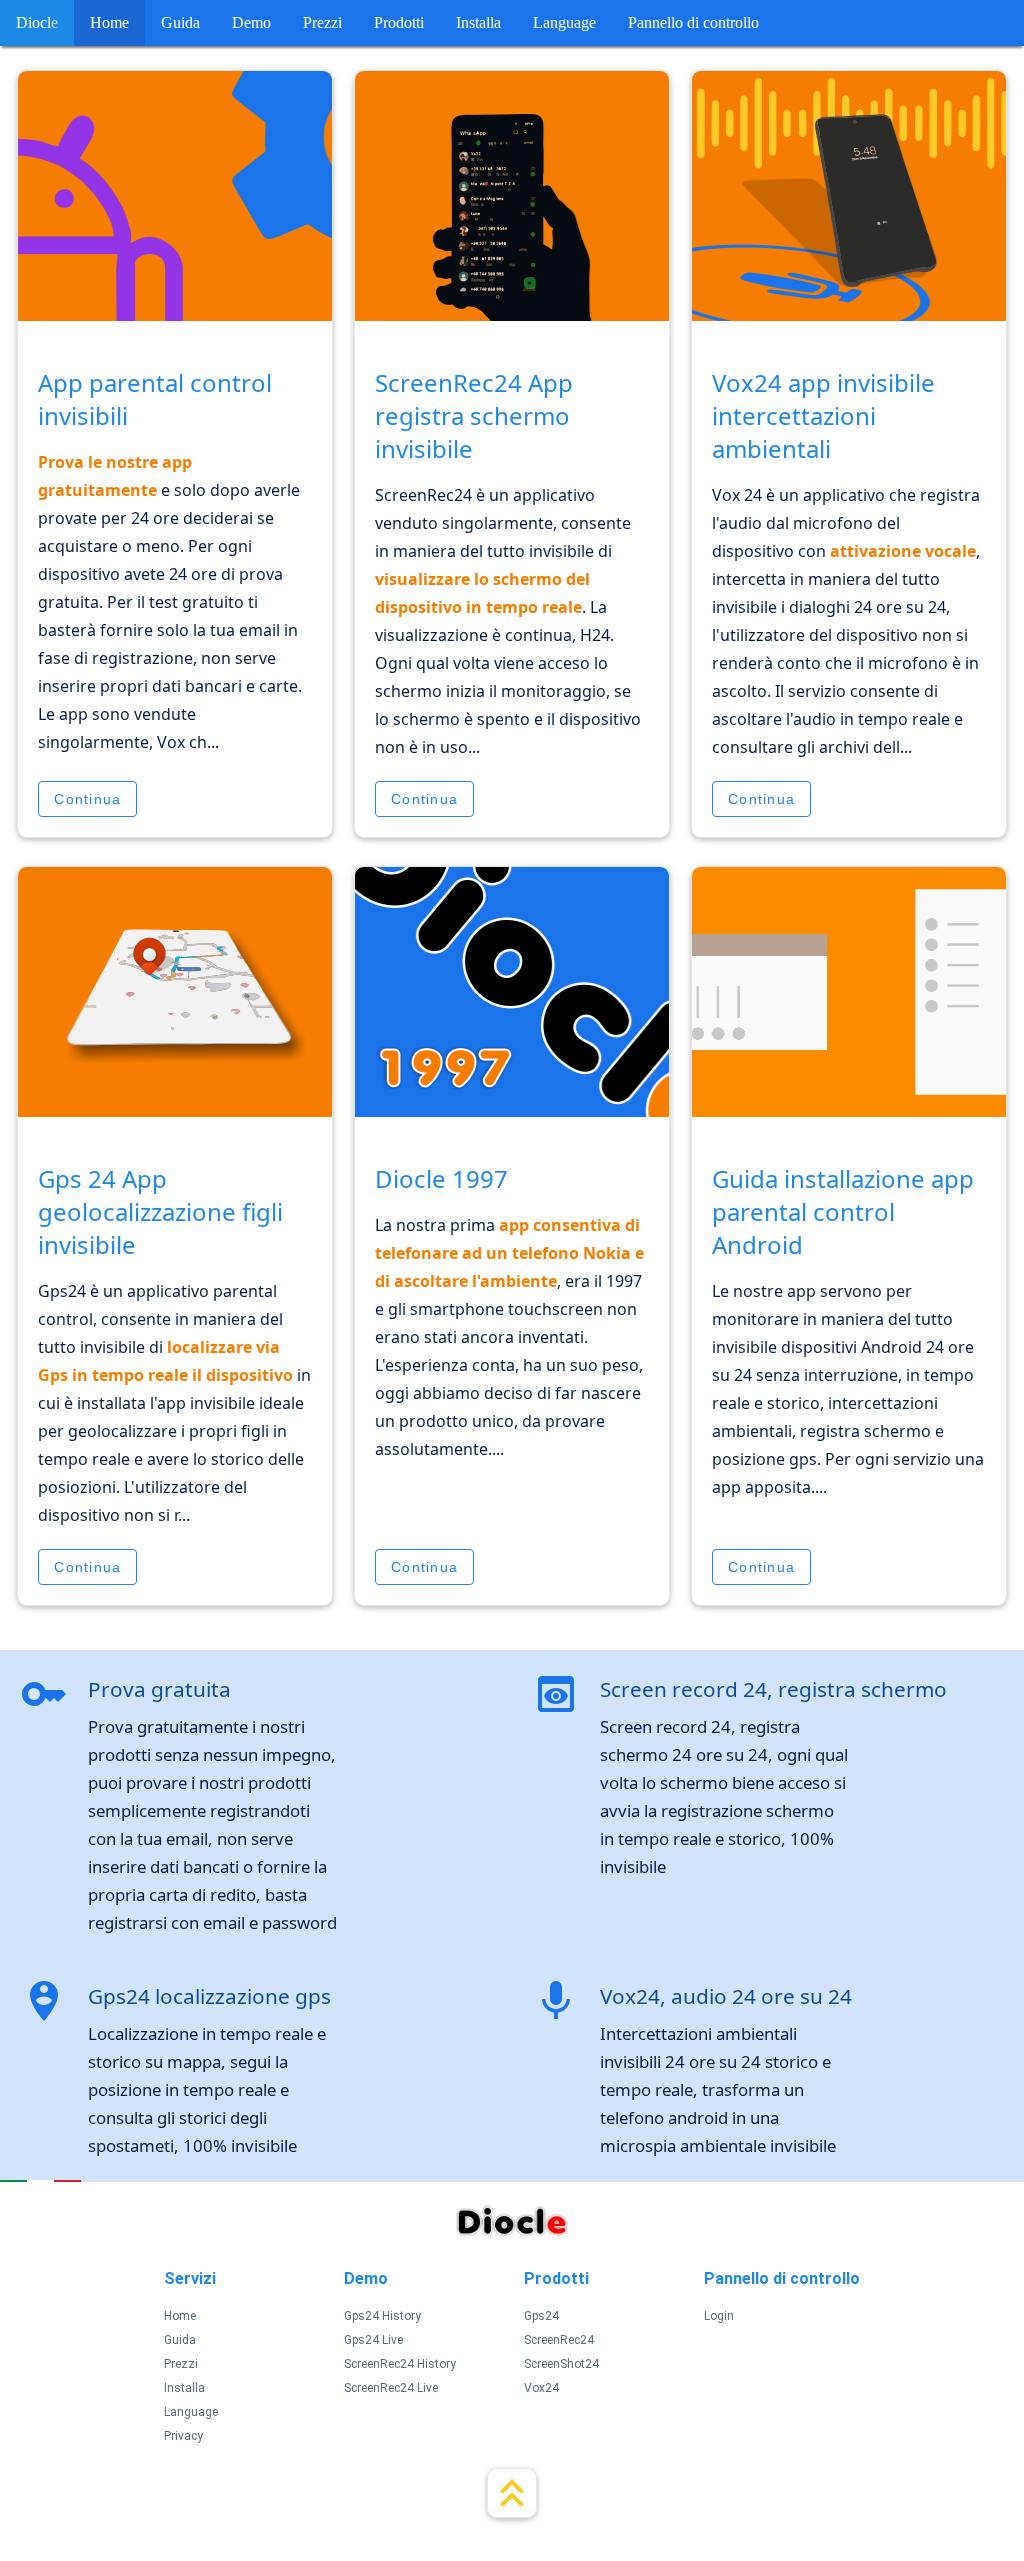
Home (109, 22)
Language (564, 22)
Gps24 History (382, 2316)
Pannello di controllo (693, 22)
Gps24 (541, 2316)
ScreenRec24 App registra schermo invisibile (474, 415)
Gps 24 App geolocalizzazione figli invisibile (160, 1211)
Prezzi (322, 22)
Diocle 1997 (441, 1178)
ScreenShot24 (561, 2364)
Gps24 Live (373, 2340)
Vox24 (541, 2388)
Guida (180, 22)
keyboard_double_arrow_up (512, 2493)
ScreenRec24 (559, 2340)
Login (719, 2316)
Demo (251, 22)
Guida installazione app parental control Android (843, 1211)
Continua (87, 799)
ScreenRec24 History (400, 2364)
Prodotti (399, 22)
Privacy (183, 2436)
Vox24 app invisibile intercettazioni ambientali (823, 415)
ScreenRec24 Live (391, 2388)
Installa (478, 22)
